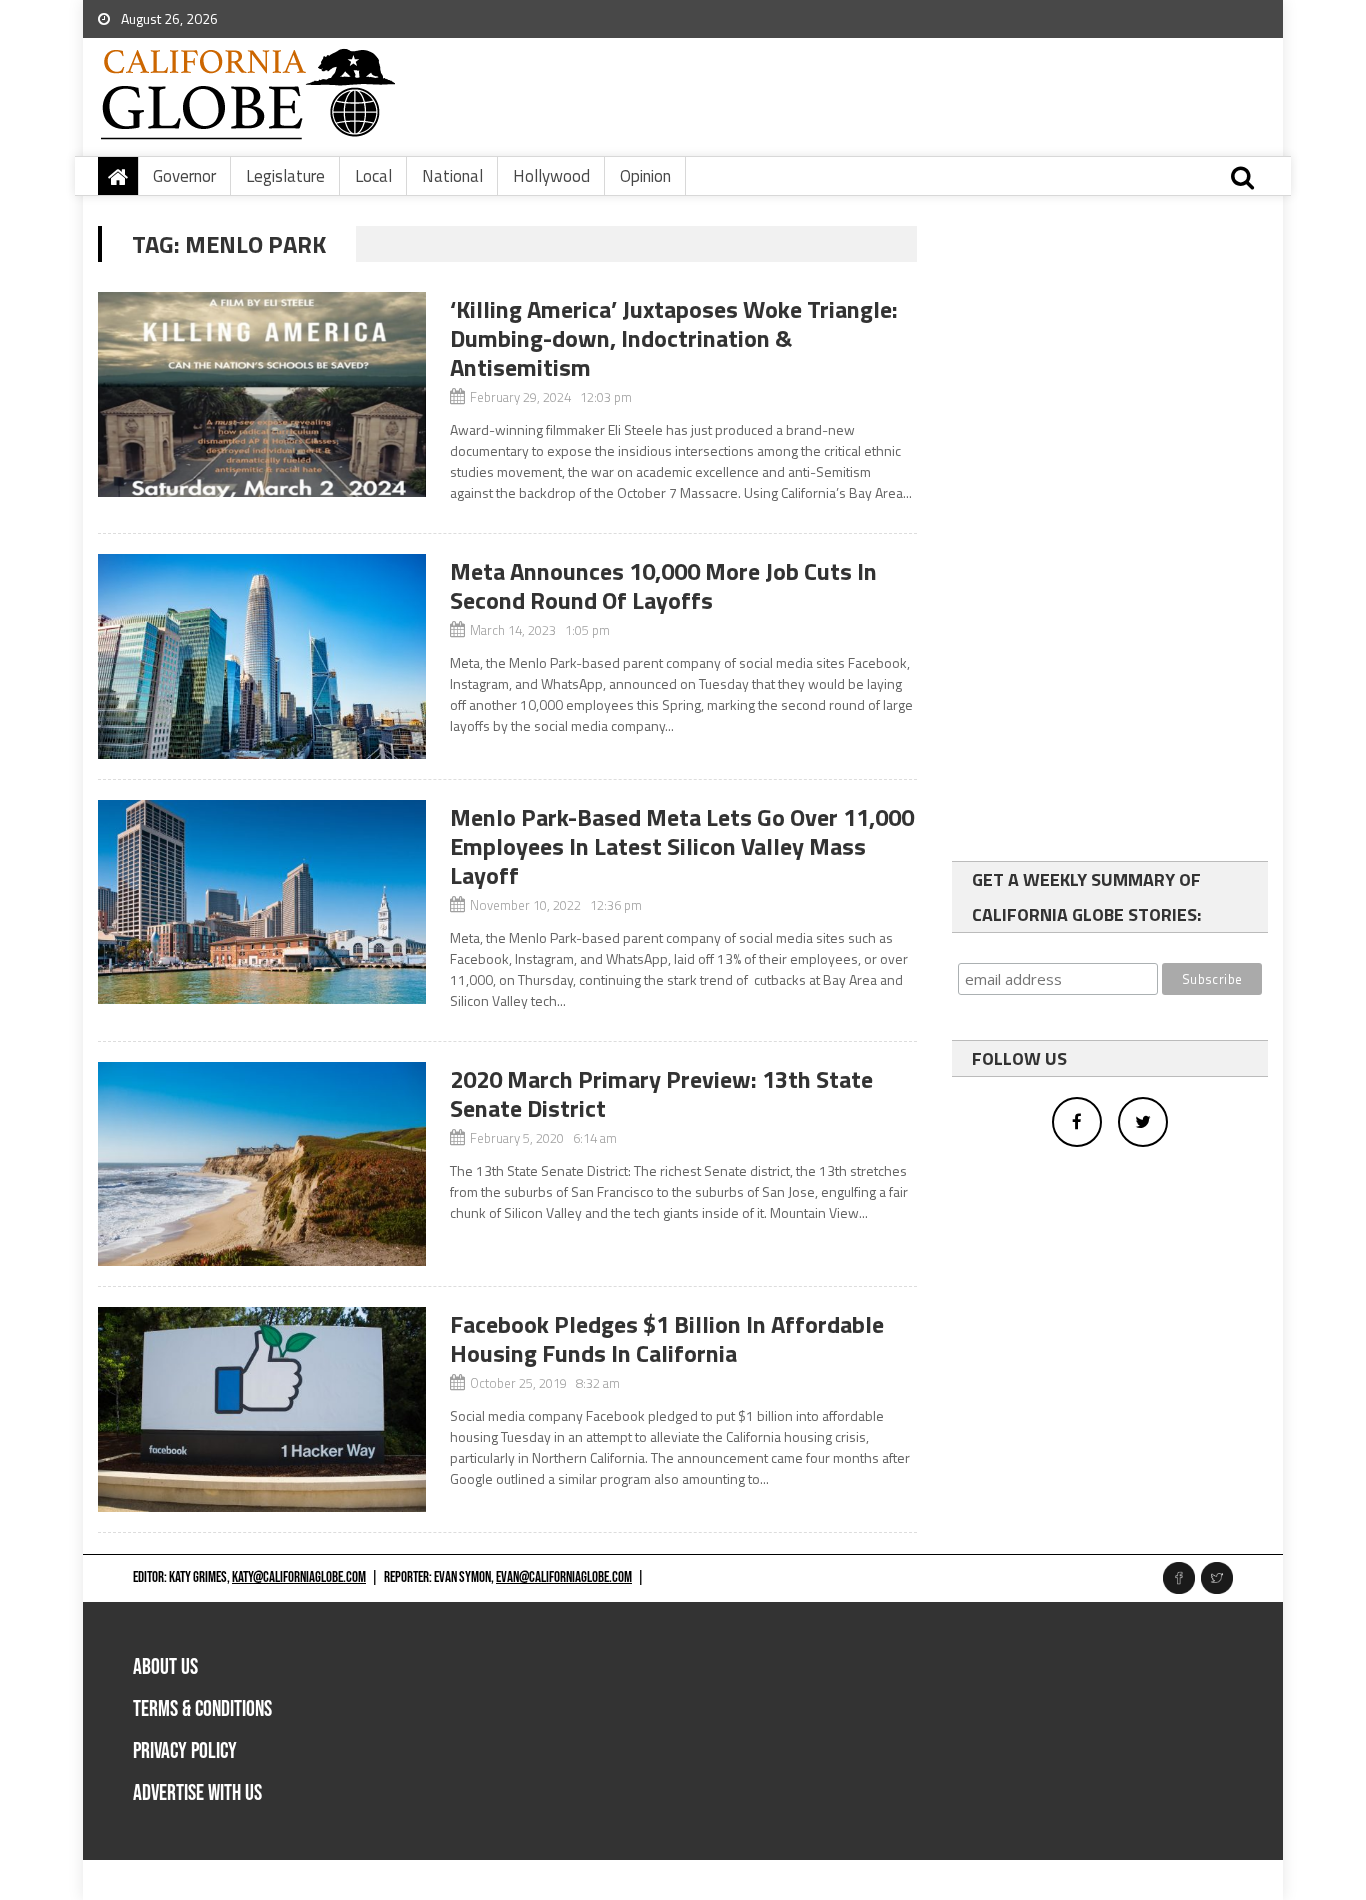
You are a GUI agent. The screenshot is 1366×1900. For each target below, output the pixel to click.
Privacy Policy (185, 1751)
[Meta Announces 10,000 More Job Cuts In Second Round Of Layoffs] (262, 656)
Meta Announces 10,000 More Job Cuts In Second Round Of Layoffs (663, 585)
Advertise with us (197, 1793)
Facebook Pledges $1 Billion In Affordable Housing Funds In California (667, 1338)
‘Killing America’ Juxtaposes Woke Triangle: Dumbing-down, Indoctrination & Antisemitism (674, 338)
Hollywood (551, 176)
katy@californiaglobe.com (299, 1577)
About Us (165, 1667)
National (452, 176)
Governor (184, 176)
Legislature (285, 176)
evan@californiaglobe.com (564, 1577)
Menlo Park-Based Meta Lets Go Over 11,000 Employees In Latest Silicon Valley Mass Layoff (682, 846)
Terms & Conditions (202, 1709)
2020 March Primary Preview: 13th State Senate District (661, 1093)
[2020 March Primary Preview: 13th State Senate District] (262, 1164)
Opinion (645, 176)
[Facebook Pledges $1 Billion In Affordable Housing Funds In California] (262, 1409)
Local (373, 176)
